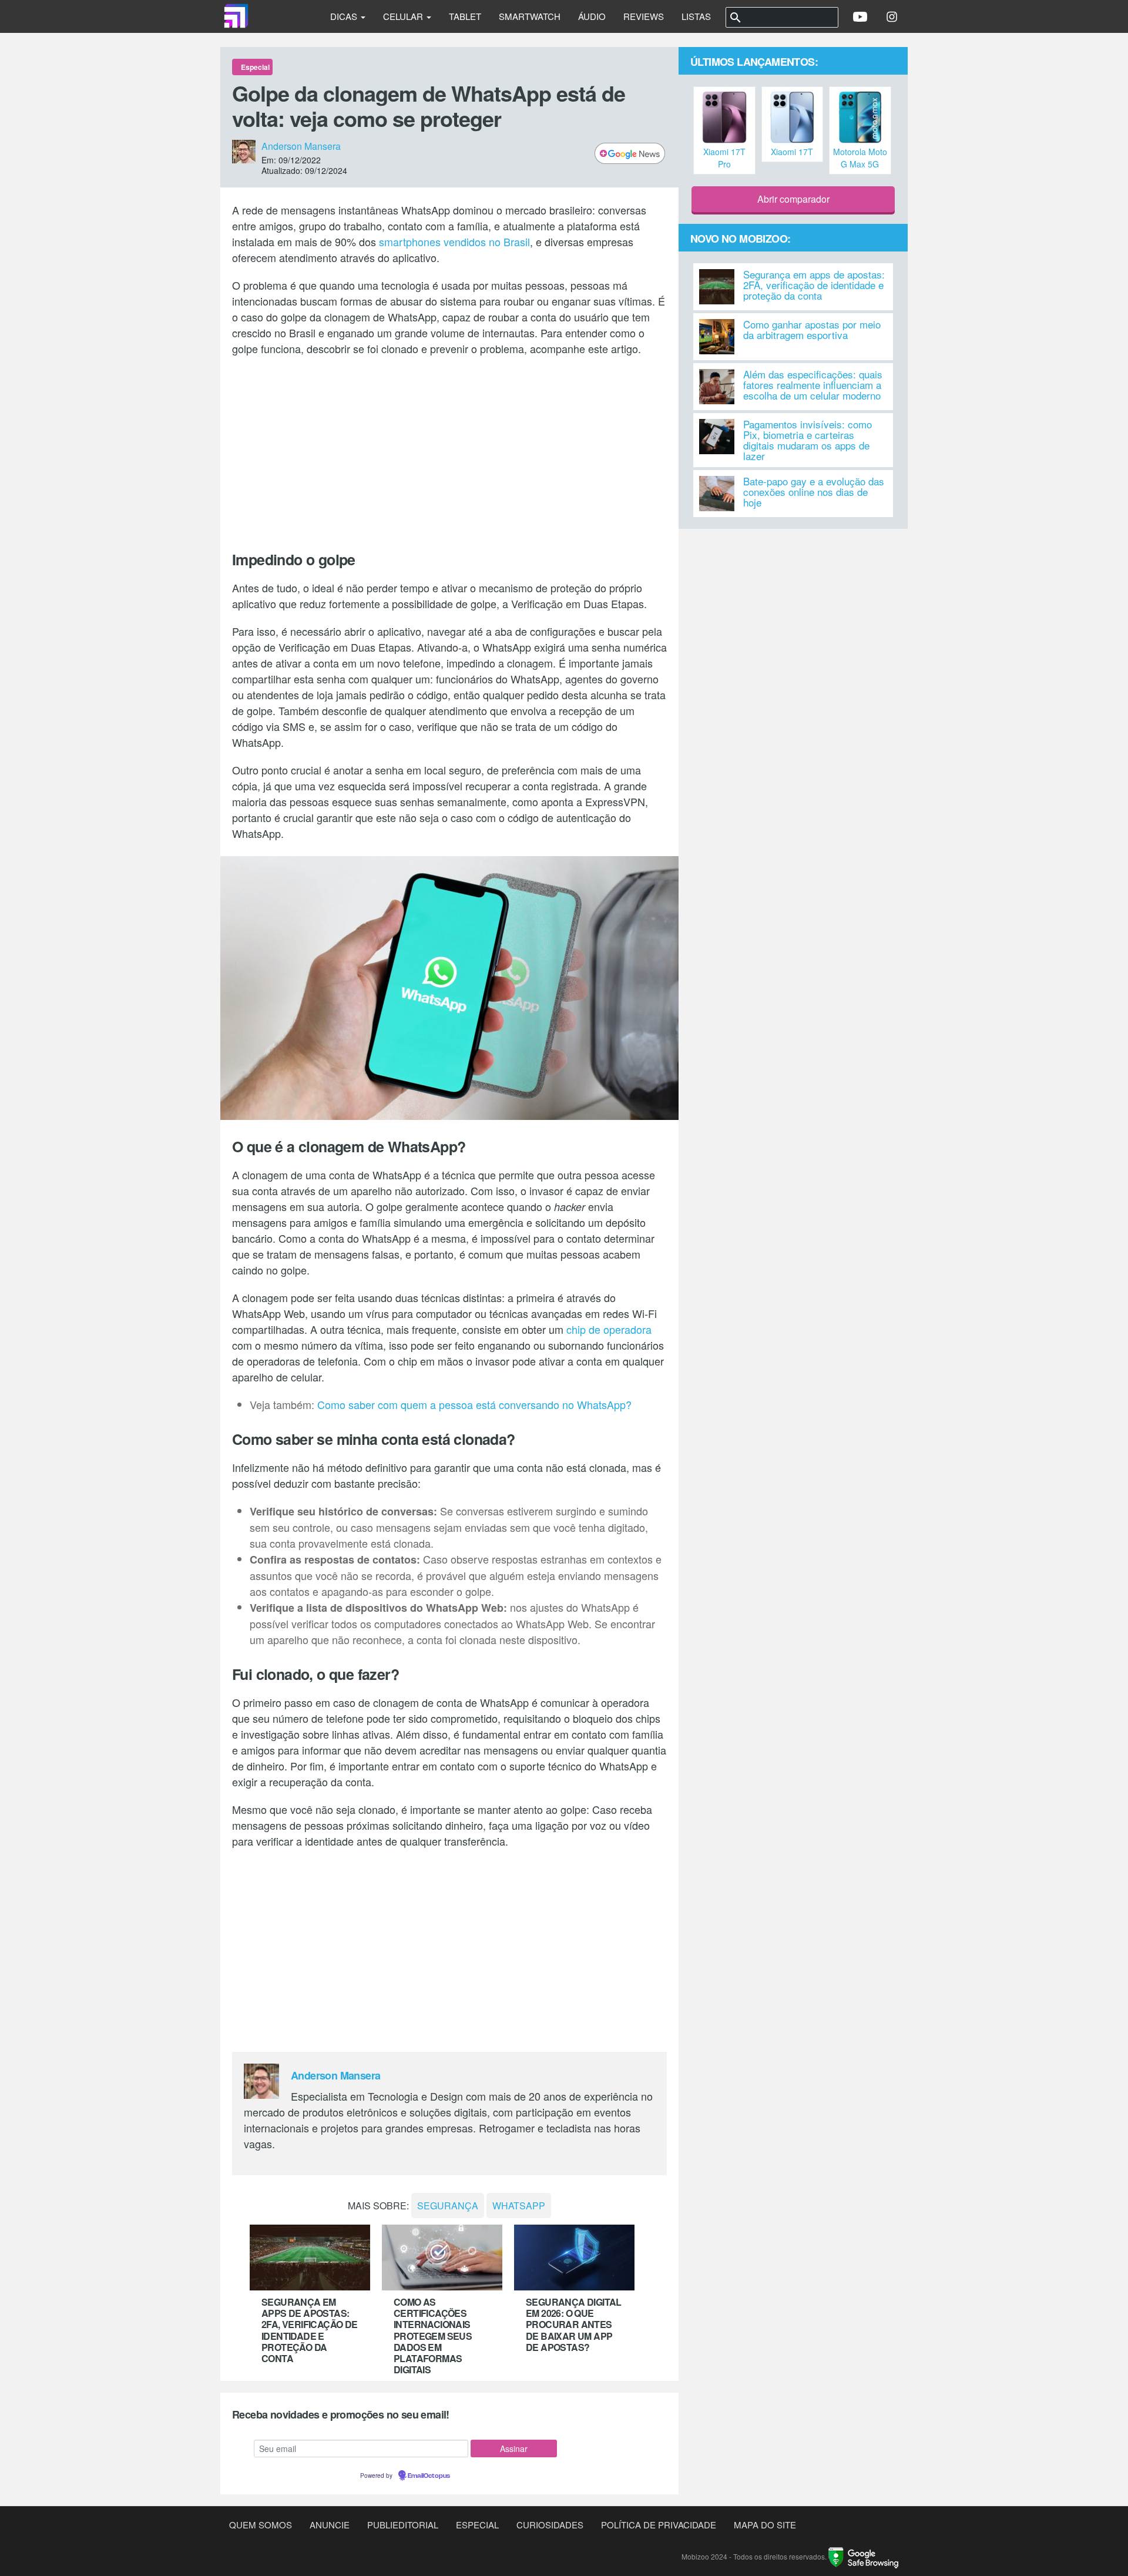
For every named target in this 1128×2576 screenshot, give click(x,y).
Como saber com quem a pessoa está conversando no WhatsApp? (474, 1404)
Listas (696, 16)
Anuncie (330, 2525)
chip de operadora (609, 1329)
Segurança (448, 2206)
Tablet (465, 16)
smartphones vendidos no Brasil (454, 241)
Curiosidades (550, 2525)
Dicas (345, 16)
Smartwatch (530, 16)
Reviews (644, 16)
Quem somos (261, 2525)
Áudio (592, 16)
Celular (404, 16)
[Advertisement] (449, 451)
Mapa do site (765, 2525)
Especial (477, 2525)
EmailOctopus (429, 2476)
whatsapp (519, 2206)
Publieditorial (403, 2525)
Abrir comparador (793, 199)
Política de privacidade (659, 2525)
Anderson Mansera (301, 146)
